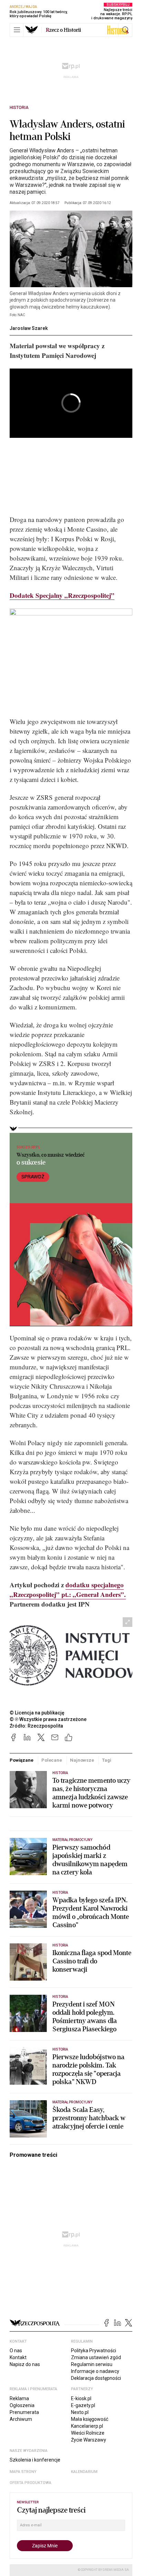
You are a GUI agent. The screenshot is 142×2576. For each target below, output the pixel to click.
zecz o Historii (63, 30)
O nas (16, 2351)
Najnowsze (82, 1760)
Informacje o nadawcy (95, 2371)
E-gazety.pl (83, 2405)
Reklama (19, 2398)
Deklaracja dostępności (96, 2378)
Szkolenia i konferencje (35, 2460)
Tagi (106, 1760)
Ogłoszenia (22, 2405)
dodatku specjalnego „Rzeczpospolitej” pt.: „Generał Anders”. (68, 1589)
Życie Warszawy (89, 2440)
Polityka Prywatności (94, 2351)
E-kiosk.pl (81, 2398)
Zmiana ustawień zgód (96, 2357)
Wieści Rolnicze (88, 2433)
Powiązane (22, 1760)
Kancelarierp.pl (87, 2426)
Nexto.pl (80, 2412)
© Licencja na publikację (37, 1713)
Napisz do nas (25, 2364)
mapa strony (23, 2472)
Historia (19, 108)
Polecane (52, 1760)
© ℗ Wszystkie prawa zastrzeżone (48, 1719)
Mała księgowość (90, 2419)
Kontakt (18, 2357)
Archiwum (21, 2419)
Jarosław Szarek (29, 328)
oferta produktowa (31, 2483)
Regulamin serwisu (92, 2364)
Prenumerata (24, 2412)
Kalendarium (84, 2472)
